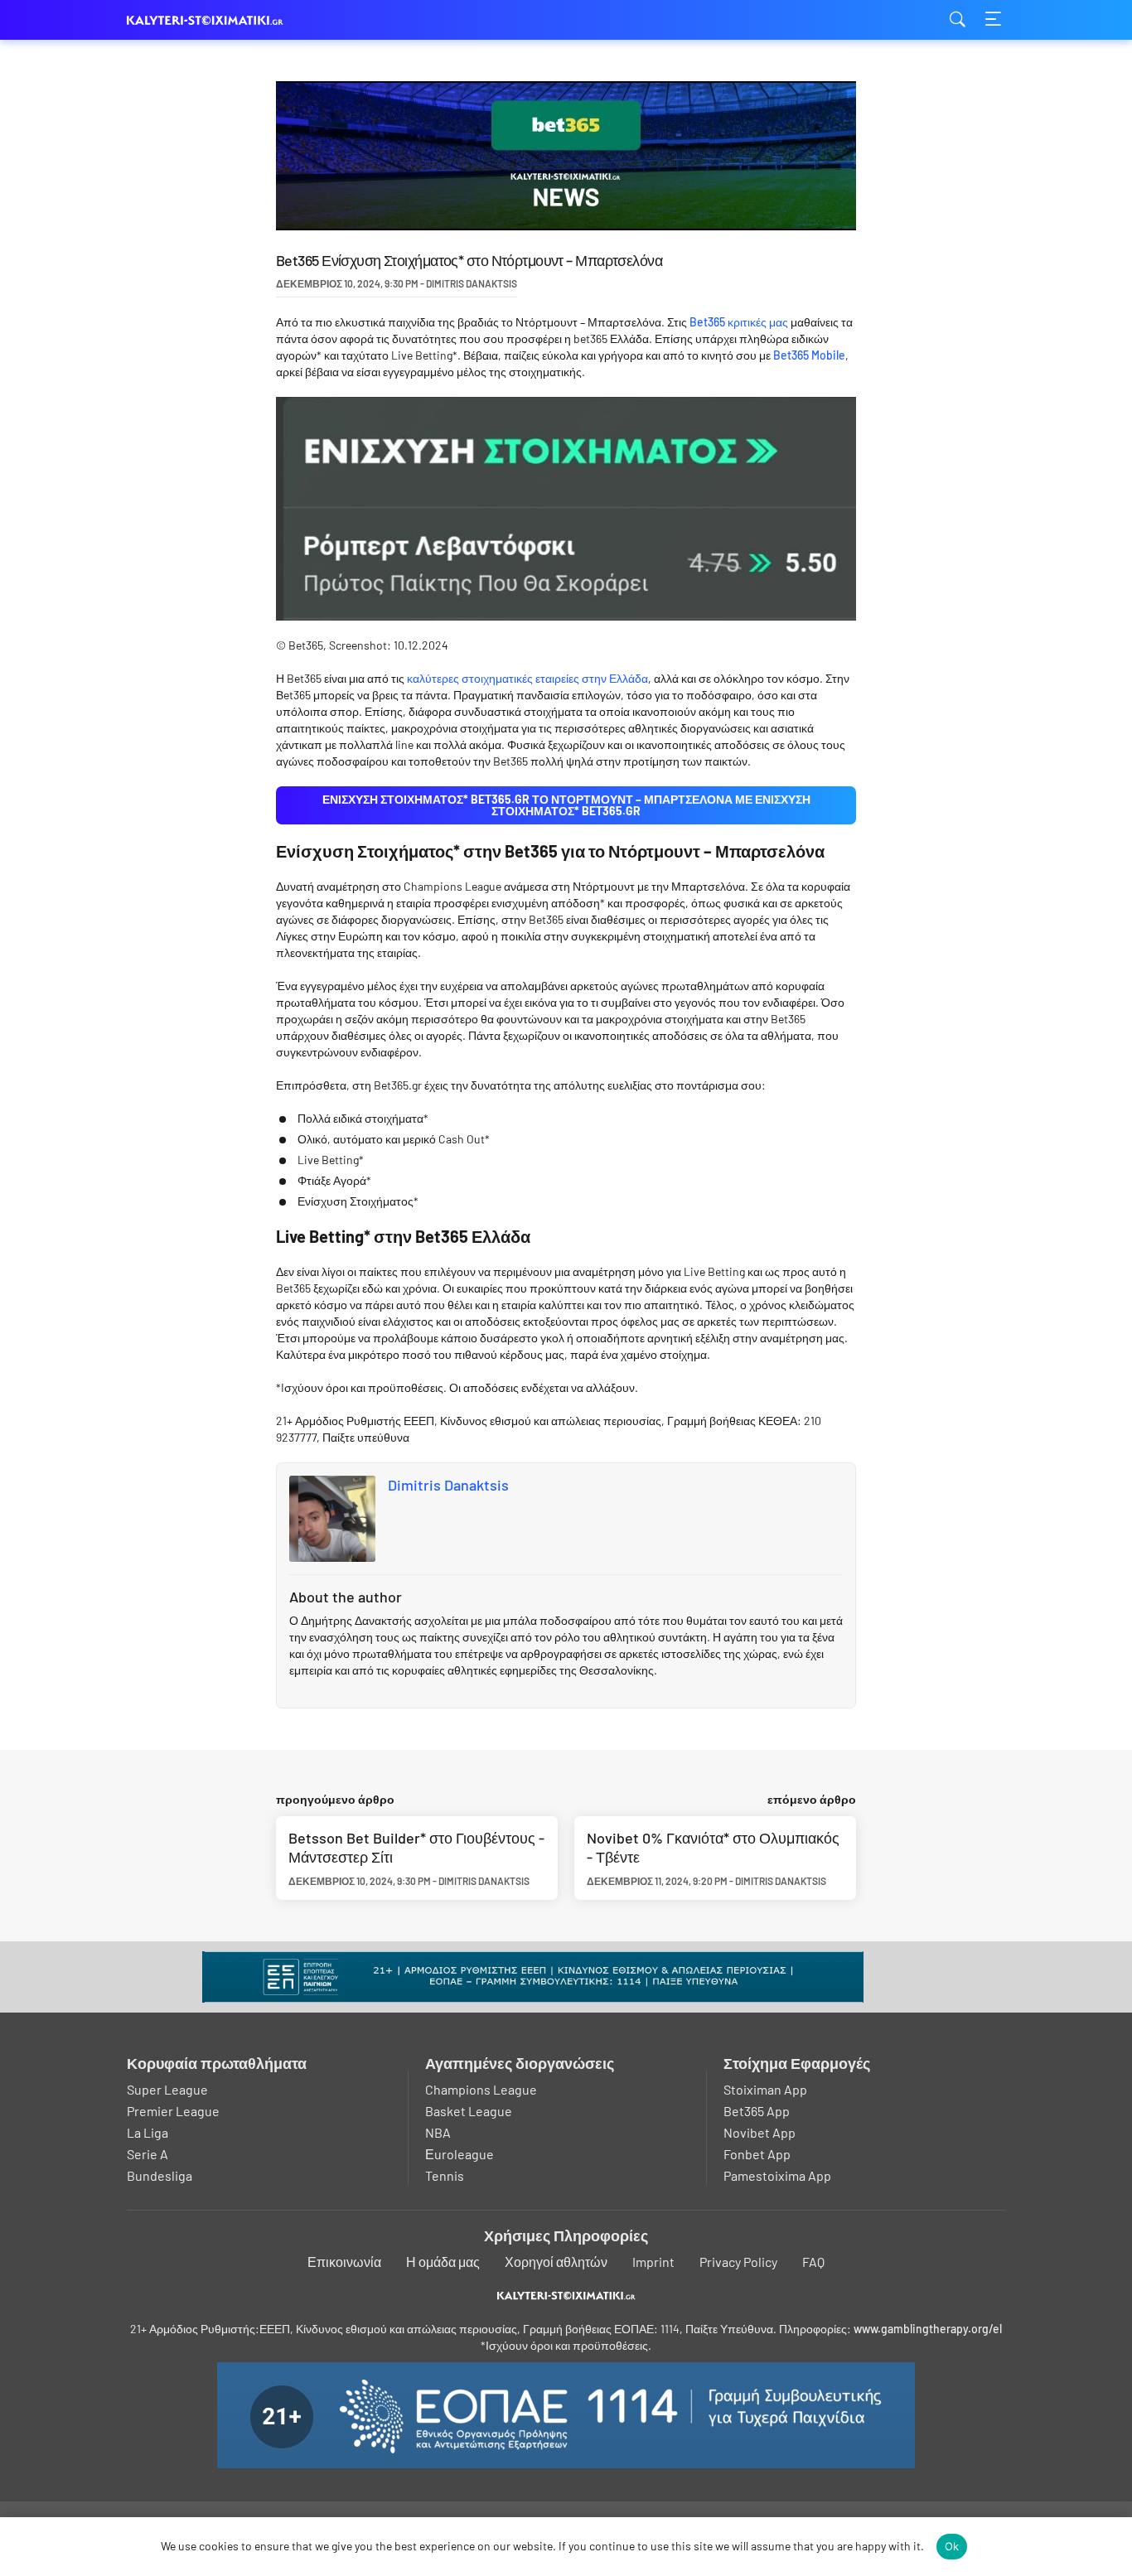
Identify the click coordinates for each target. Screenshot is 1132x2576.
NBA (438, 2132)
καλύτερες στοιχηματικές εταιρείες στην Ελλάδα (527, 678)
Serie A (148, 2154)
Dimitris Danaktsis (448, 1485)
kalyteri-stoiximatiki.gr (210, 20)
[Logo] (566, 2296)
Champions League (481, 2089)
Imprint (653, 2262)
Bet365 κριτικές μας (739, 322)
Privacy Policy (738, 2262)
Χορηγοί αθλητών (556, 2262)
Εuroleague (460, 2154)
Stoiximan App (765, 2089)
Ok (952, 2546)
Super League (167, 2089)
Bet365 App (757, 2111)
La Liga (148, 2132)
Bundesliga (160, 2175)
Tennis (445, 2175)
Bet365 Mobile (809, 355)
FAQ (813, 2262)
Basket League (469, 2111)
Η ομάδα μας (443, 2262)
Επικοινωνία (344, 2262)
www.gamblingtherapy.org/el (928, 2329)
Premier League (173, 2111)
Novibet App (760, 2132)
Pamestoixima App (777, 2175)
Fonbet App (757, 2154)
